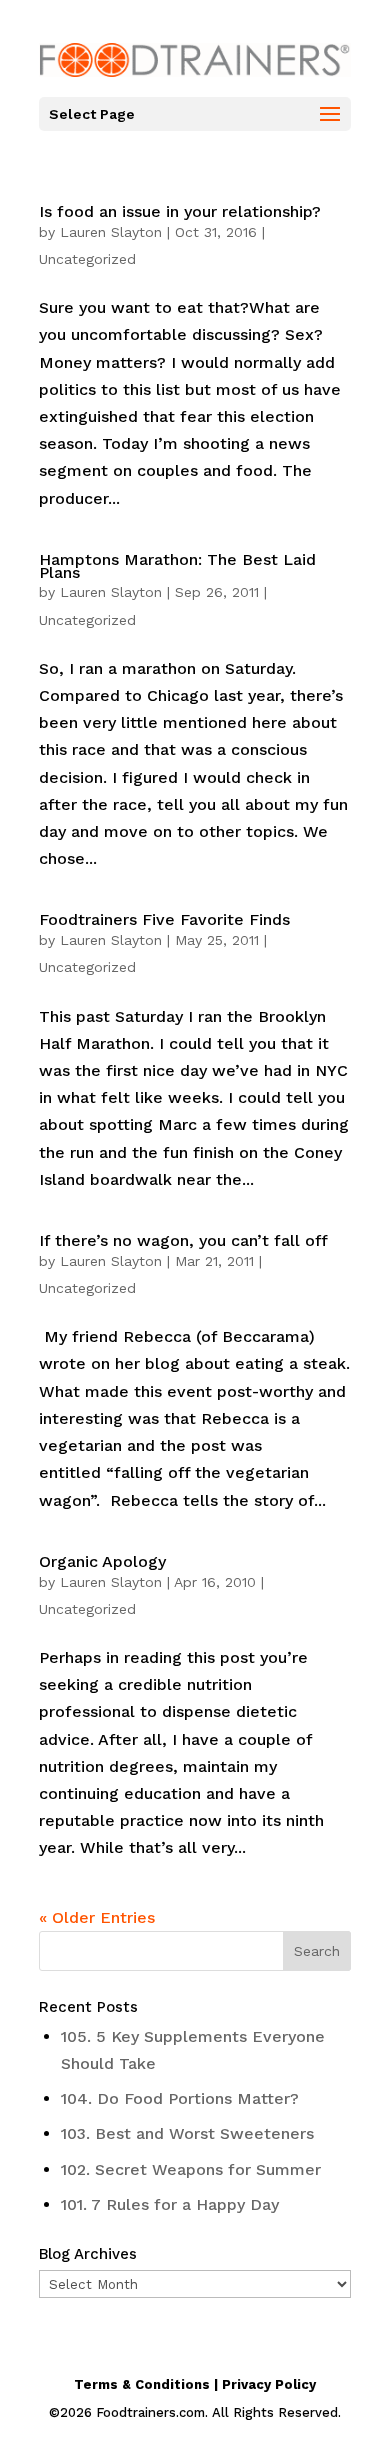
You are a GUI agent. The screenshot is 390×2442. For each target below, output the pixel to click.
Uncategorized (87, 259)
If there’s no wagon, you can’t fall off (183, 1240)
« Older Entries (97, 1917)
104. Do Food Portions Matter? (180, 2098)
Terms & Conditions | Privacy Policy (195, 2384)
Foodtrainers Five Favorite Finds (164, 919)
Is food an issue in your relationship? (180, 211)
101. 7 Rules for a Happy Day (170, 2204)
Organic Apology (102, 1561)
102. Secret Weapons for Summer (191, 2169)
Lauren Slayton (111, 232)
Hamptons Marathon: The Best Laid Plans (177, 566)
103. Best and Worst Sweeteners (187, 2133)
